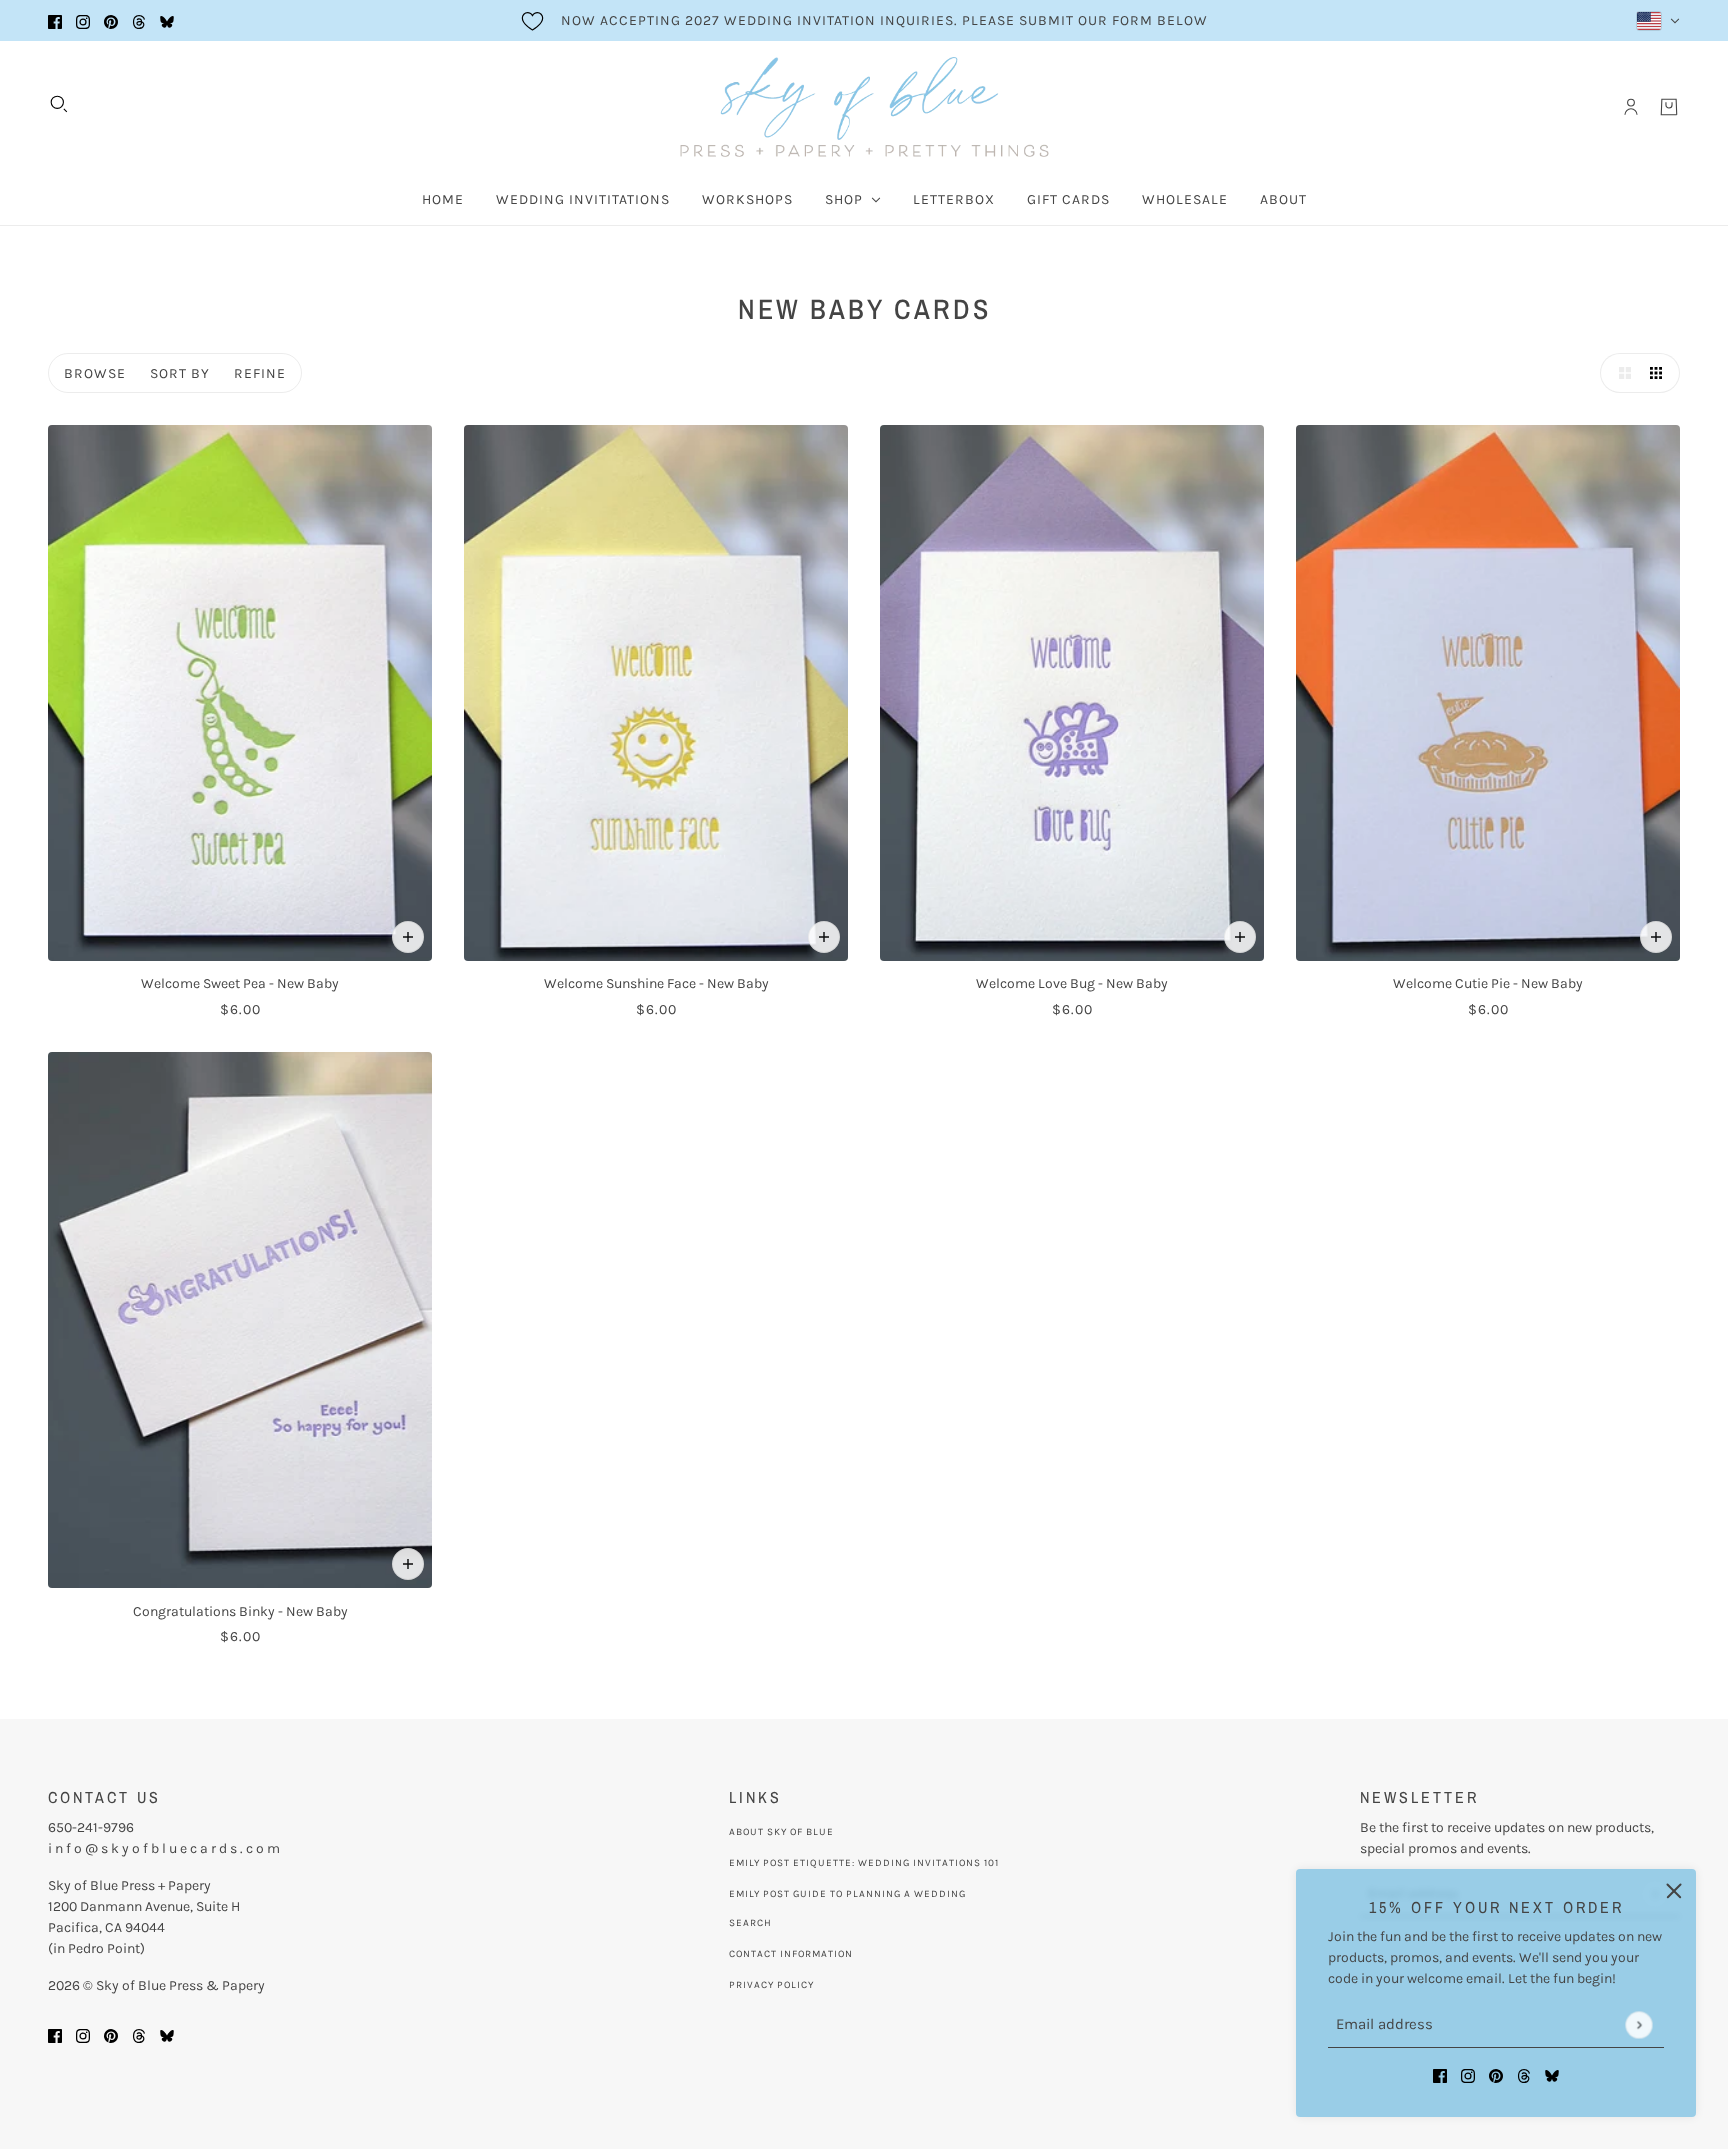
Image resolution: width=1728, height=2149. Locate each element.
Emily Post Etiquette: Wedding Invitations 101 (864, 1863)
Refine (260, 373)
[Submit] (1638, 2024)
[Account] (1631, 107)
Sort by (180, 373)
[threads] (139, 20)
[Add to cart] (408, 937)
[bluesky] (167, 20)
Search (750, 1923)
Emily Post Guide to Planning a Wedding (847, 1894)
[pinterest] (111, 20)
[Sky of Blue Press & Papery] (864, 107)
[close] (1674, 1891)
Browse (95, 373)
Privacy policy (771, 1985)
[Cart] (1669, 107)
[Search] (59, 104)
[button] (1620, 373)
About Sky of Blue (781, 1832)
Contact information (791, 1954)
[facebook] (55, 20)
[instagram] (83, 20)
